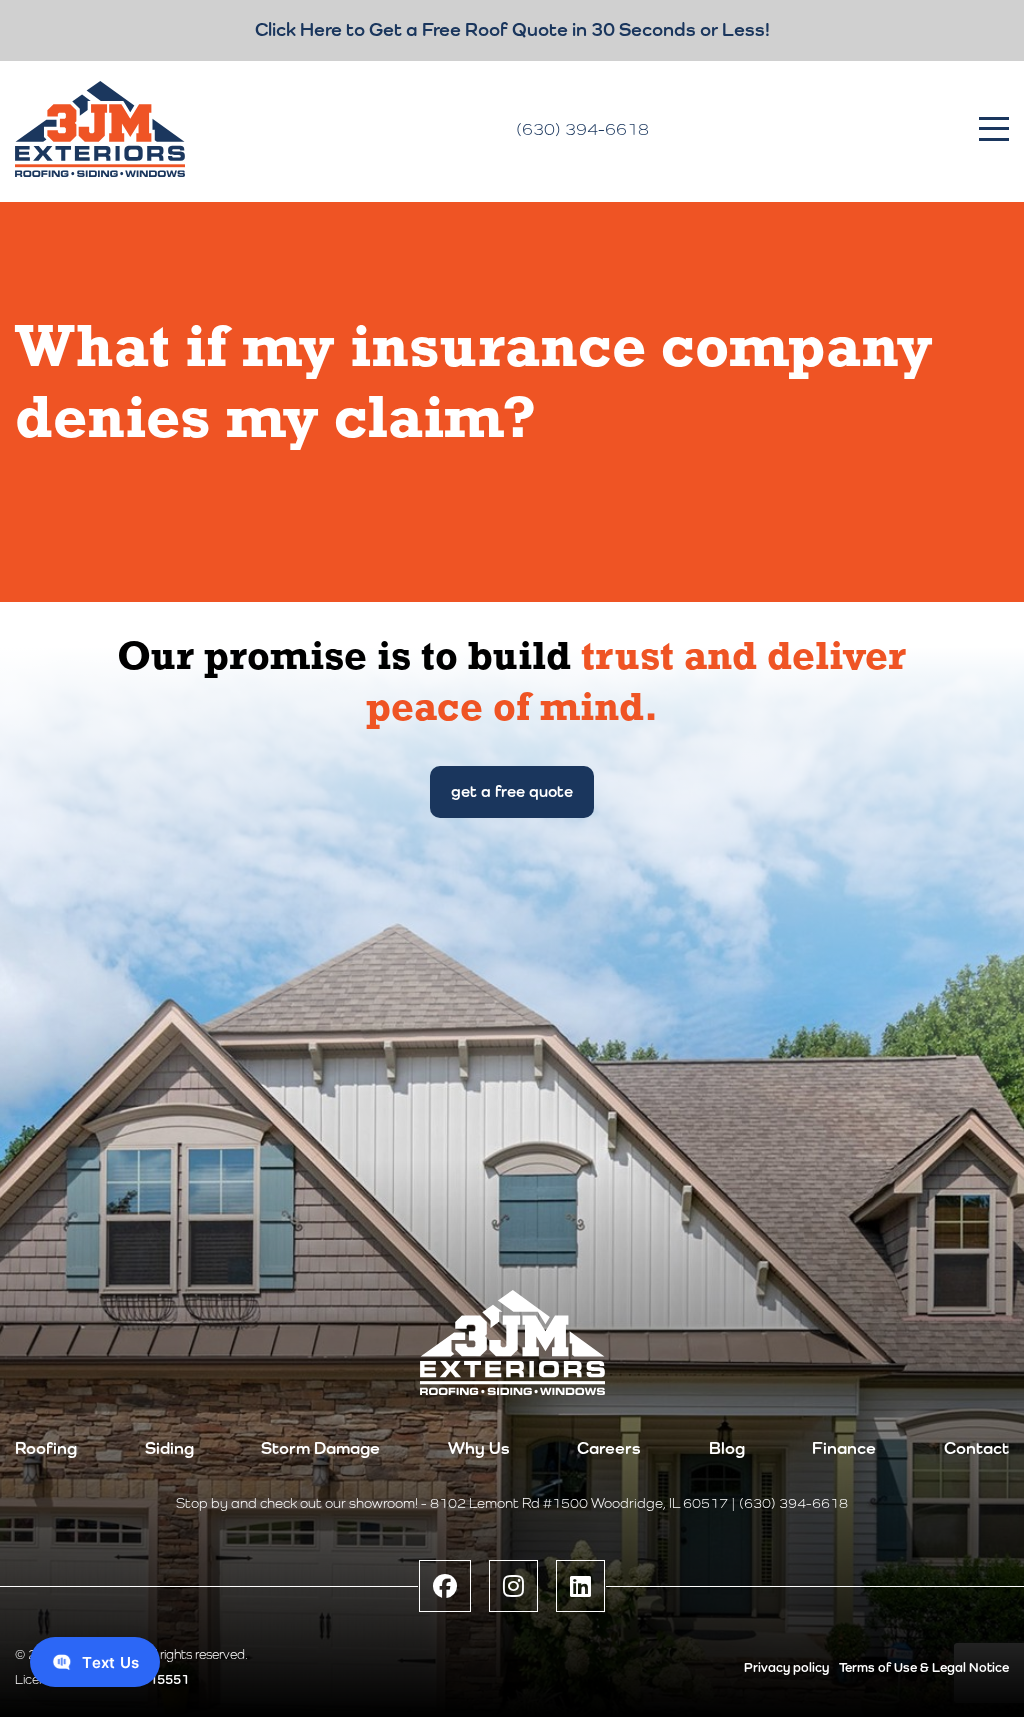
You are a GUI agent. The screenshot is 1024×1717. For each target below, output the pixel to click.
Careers (609, 1448)
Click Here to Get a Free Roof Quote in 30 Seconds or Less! (512, 29)
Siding (169, 1448)
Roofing (46, 1448)
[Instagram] (513, 1586)
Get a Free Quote (512, 791)
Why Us (479, 1448)
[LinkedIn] (580, 1586)
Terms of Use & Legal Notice (924, 1667)
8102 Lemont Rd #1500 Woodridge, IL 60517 (579, 1503)
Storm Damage (320, 1448)
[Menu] (994, 129)
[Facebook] (445, 1586)
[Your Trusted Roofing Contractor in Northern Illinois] (100, 129)
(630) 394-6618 (582, 129)
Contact (976, 1448)
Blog (727, 1448)
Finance (844, 1448)
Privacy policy (786, 1667)
